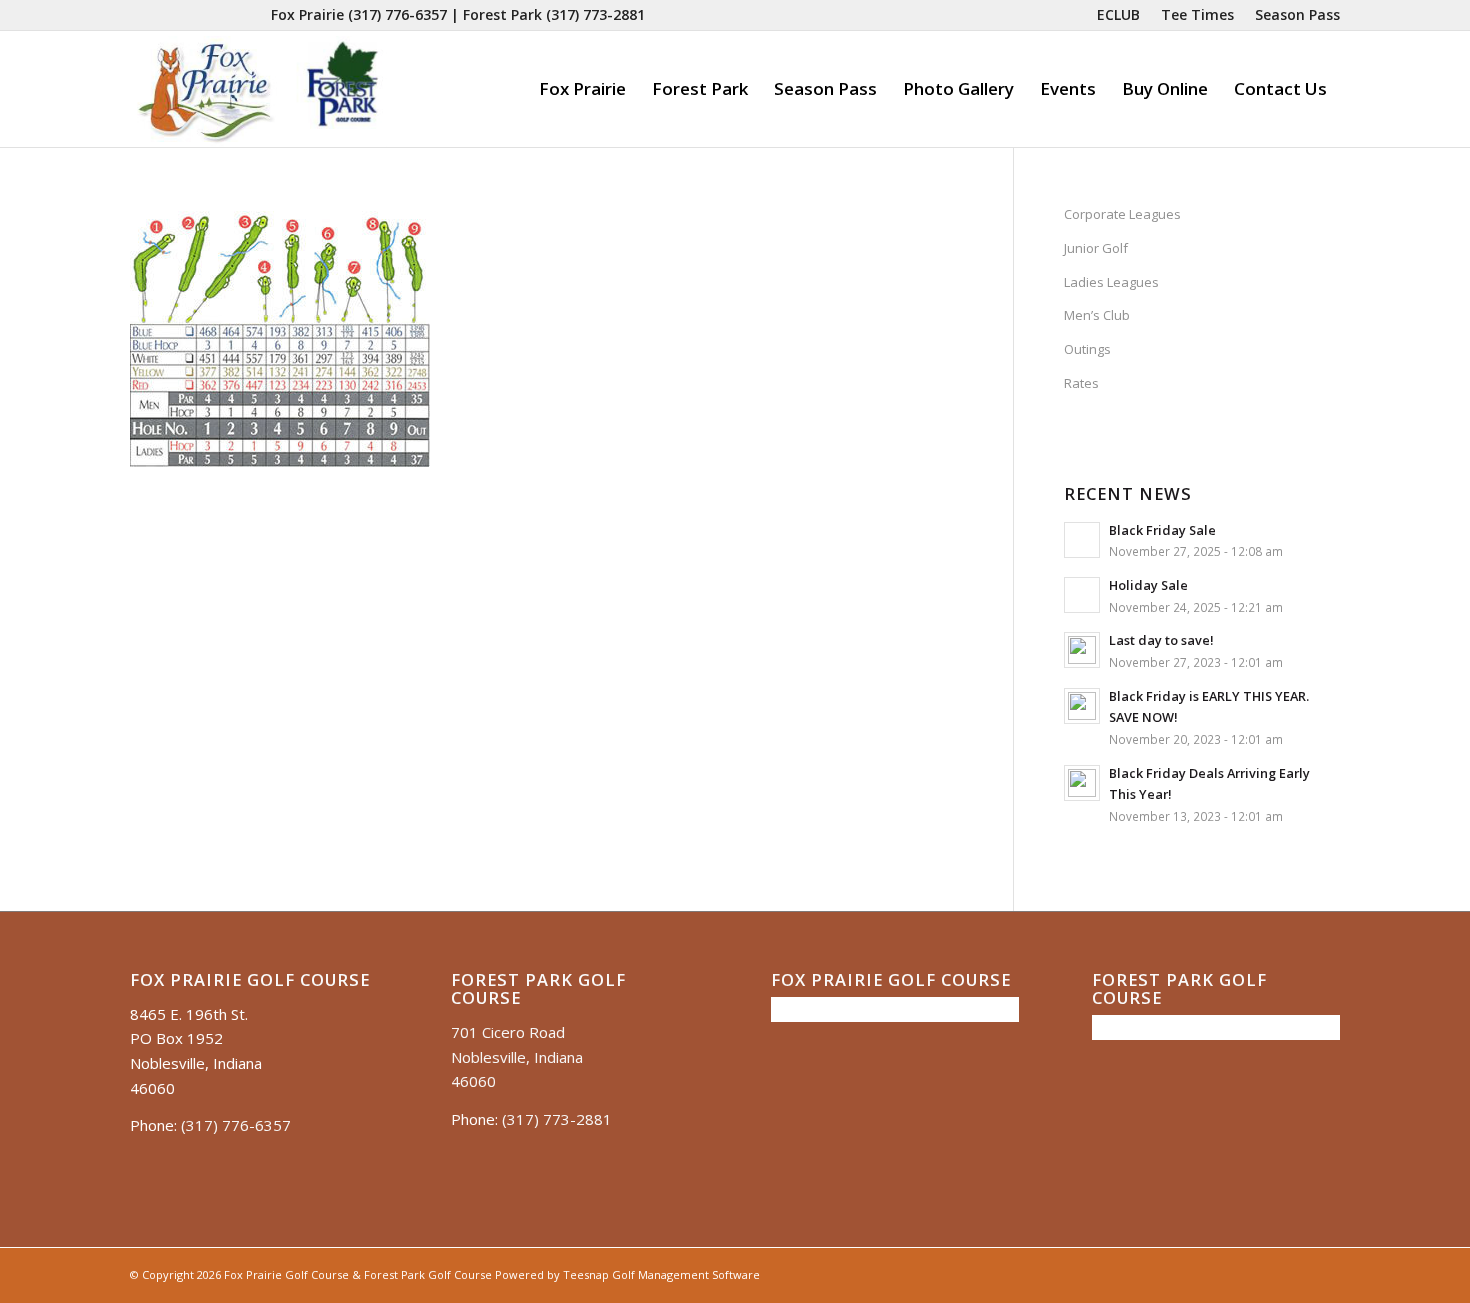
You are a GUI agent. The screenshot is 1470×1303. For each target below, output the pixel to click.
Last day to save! (1161, 640)
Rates (1081, 383)
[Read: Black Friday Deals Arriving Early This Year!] (1082, 783)
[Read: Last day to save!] (1082, 650)
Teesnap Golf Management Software (661, 1274)
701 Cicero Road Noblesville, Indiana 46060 (517, 1057)
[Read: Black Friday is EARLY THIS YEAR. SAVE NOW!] (1082, 706)
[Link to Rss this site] (256, 15)
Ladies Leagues (1111, 282)
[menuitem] (1119, 15)
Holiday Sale (1148, 585)
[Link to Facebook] (135, 15)
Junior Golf (1096, 248)
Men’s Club (1097, 315)
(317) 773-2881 (595, 14)
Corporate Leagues (1122, 214)
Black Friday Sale (1162, 530)
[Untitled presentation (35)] (258, 89)
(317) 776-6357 (397, 14)
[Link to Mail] (225, 15)
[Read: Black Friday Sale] (1082, 540)
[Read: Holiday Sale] (1082, 595)
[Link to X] (195, 15)
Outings (1087, 349)
